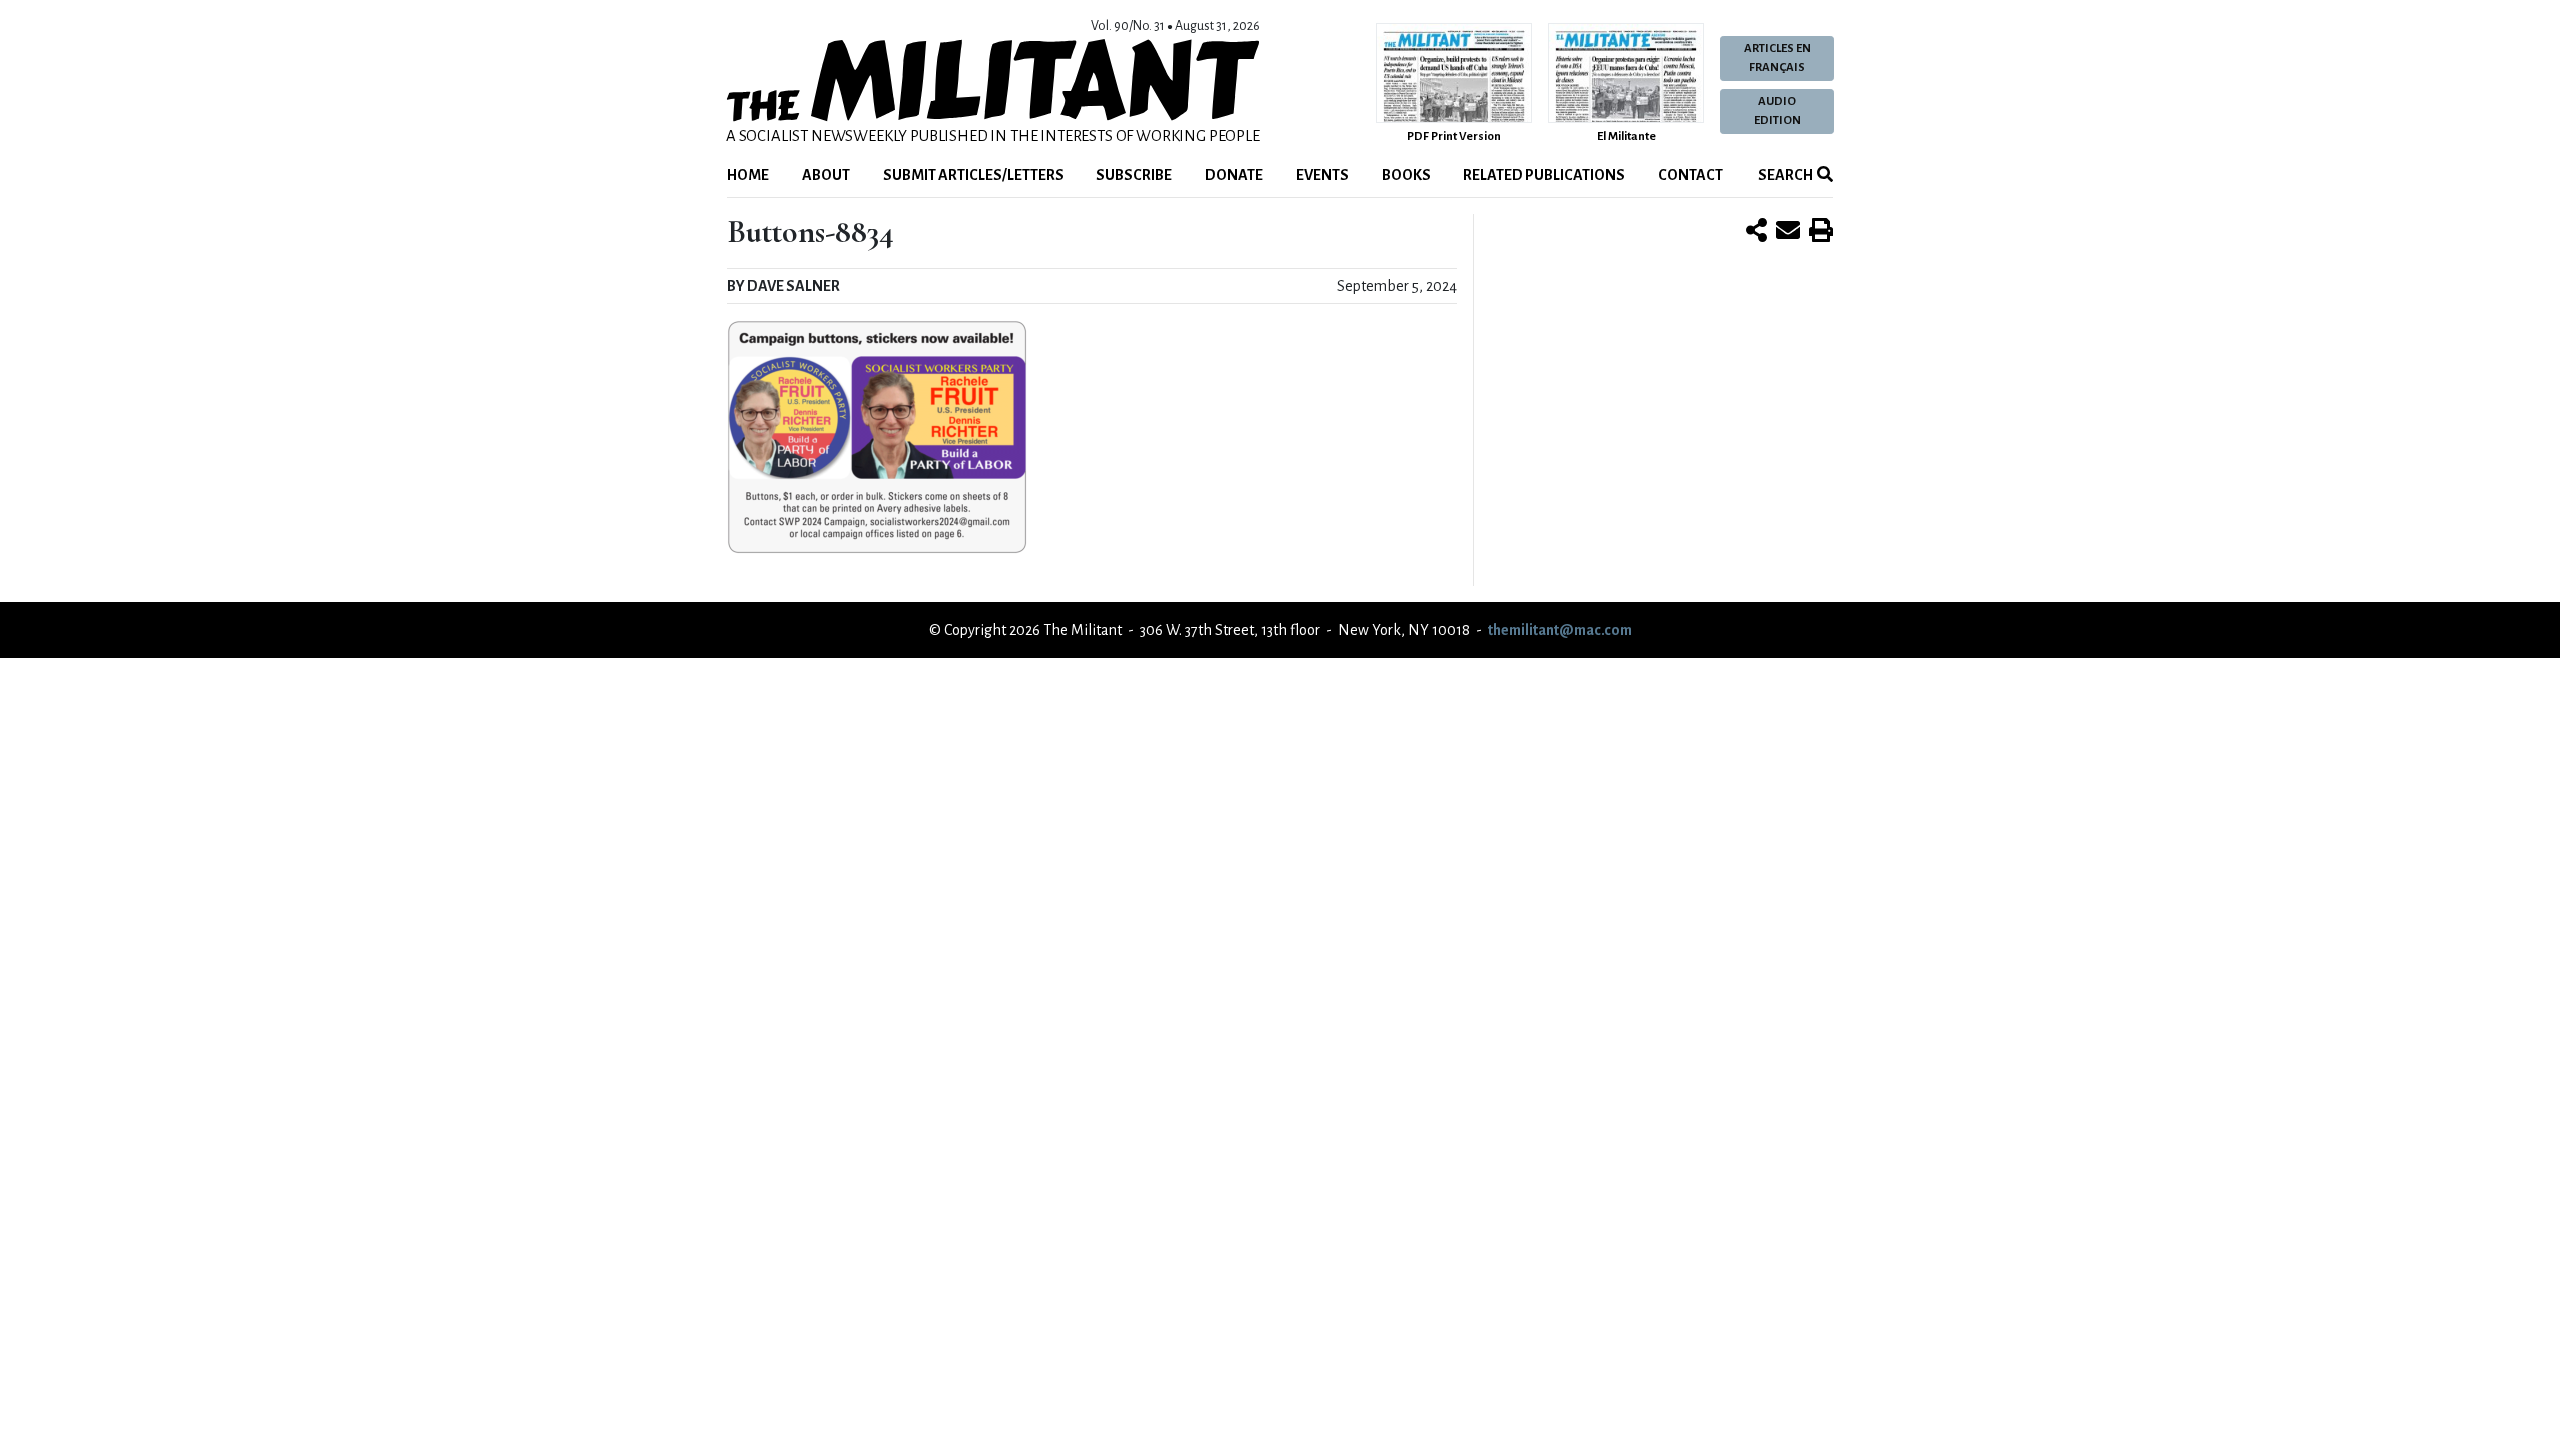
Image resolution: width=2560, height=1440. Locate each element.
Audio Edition (1777, 111)
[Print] (1821, 232)
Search (1784, 175)
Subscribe (1134, 175)
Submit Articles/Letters (973, 175)
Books (1406, 175)
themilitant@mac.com (1560, 630)
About (826, 175)
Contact (1690, 175)
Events (1322, 175)
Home (748, 175)
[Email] (1788, 232)
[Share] (1756, 232)
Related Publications (1544, 175)
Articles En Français (1777, 58)
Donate (1234, 175)
